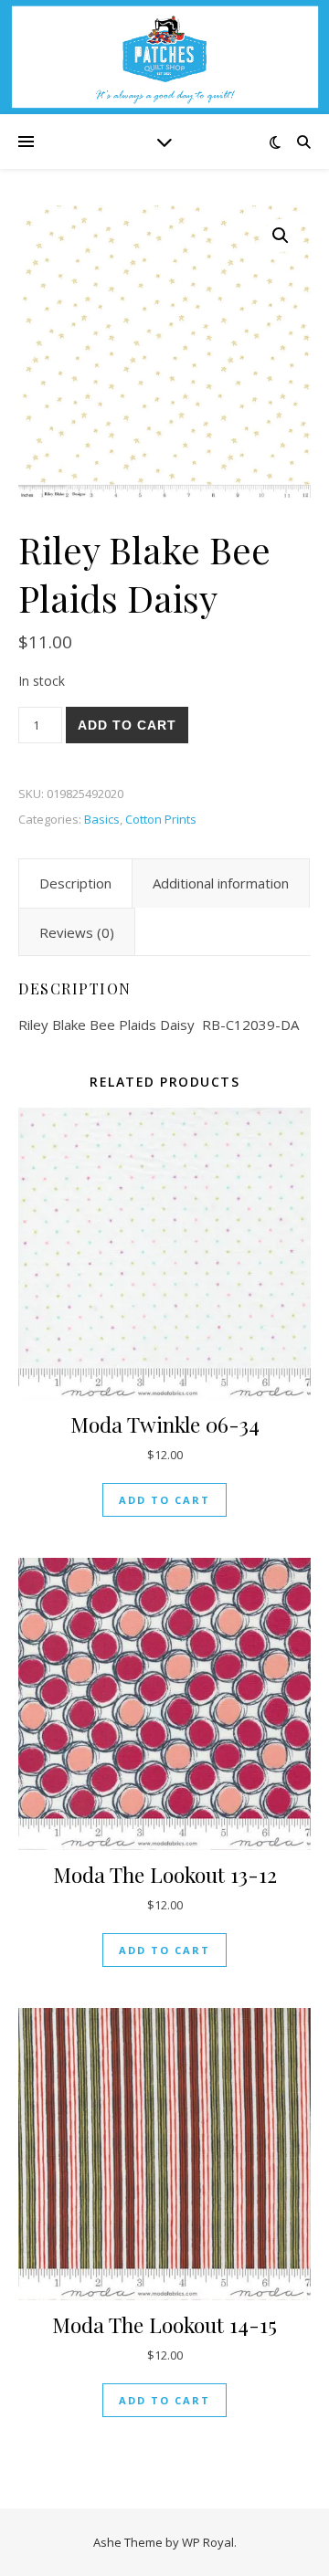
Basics (102, 819)
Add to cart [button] (164, 1500)
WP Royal (208, 2542)
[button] (281, 236)
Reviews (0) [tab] (77, 932)
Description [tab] (75, 883)
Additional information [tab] (221, 883)
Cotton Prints (161, 819)
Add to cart (127, 725)
